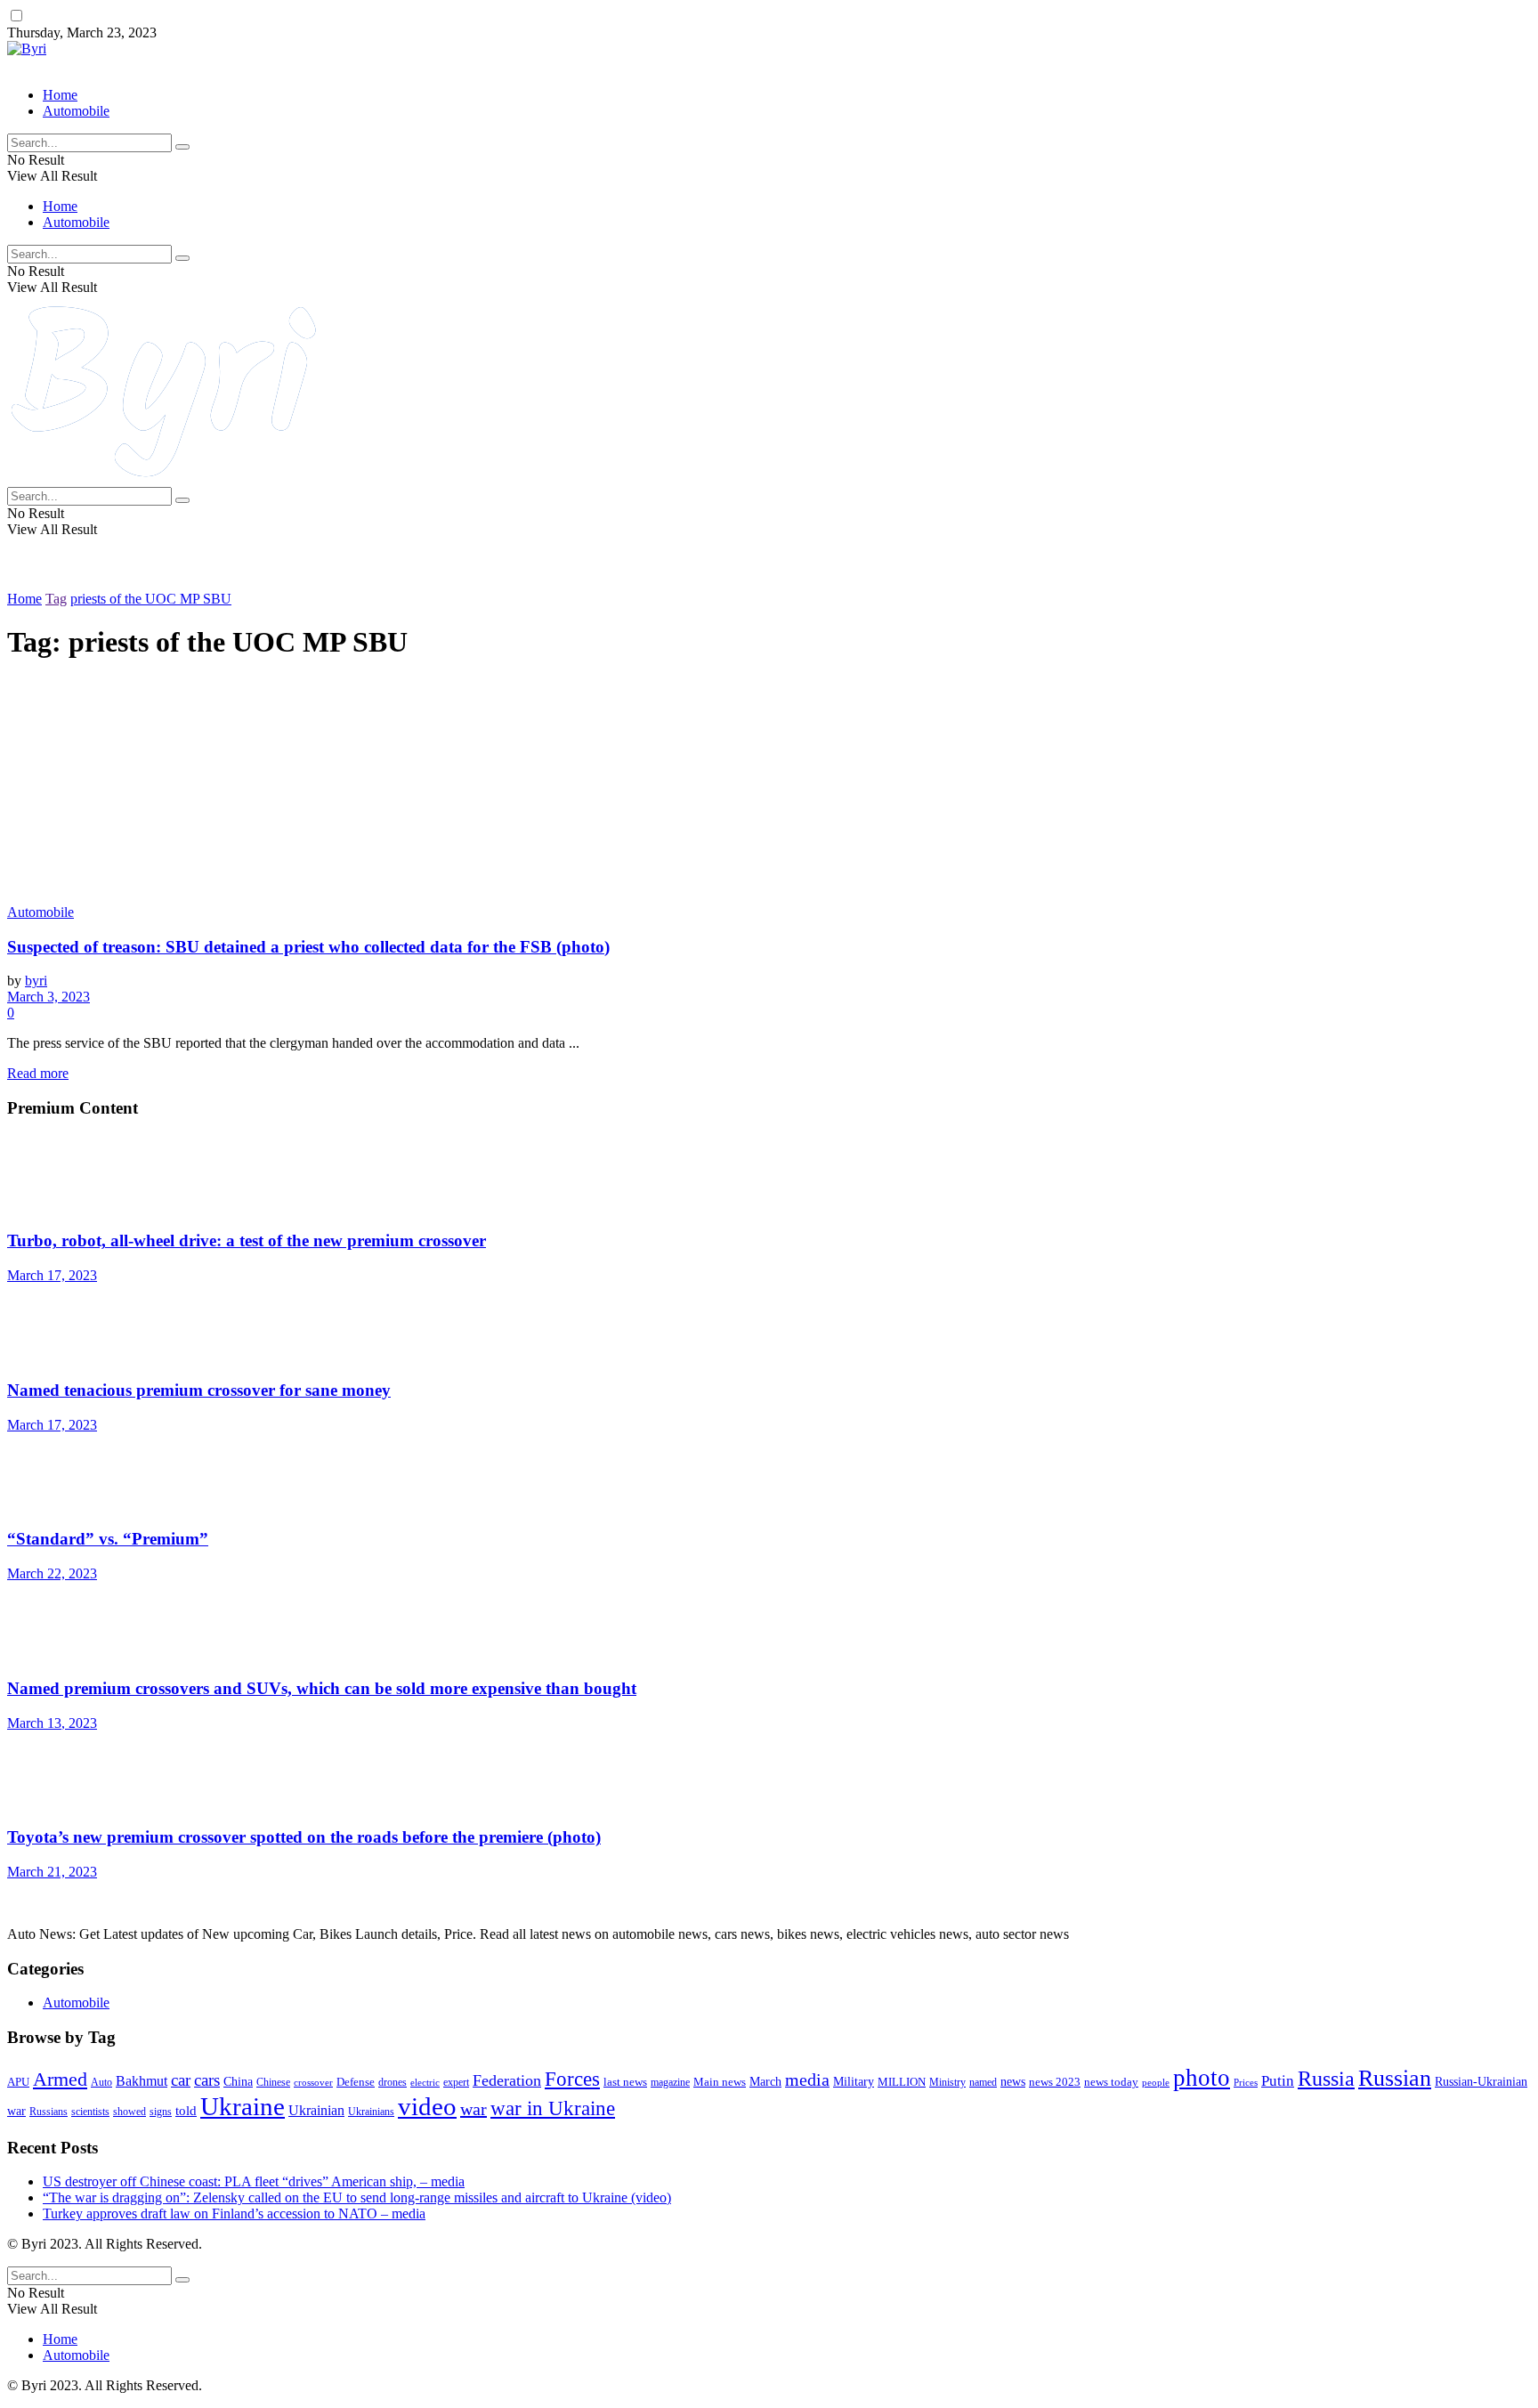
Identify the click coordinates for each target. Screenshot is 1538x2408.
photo (1202, 2078)
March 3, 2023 (49, 997)
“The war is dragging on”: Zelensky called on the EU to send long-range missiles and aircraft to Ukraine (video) (357, 2197)
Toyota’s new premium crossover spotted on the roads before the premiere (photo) (304, 1837)
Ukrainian (316, 2110)
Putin (1278, 2081)
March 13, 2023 (52, 1723)
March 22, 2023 (52, 1573)
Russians (49, 2112)
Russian (1395, 2078)
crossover (313, 2082)
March (765, 2082)
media (807, 2080)
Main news (720, 2082)
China (238, 2082)
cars (207, 2080)
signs (161, 2112)
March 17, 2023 (52, 1275)
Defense (356, 2082)
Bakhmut (142, 2081)
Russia (1326, 2078)
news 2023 (1055, 2082)
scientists (90, 2112)
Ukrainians (371, 2112)
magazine (670, 2082)
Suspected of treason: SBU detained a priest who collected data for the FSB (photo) (308, 947)
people (1156, 2082)
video (427, 2106)
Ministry (947, 2083)
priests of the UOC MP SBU (151, 599)
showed (130, 2112)
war (474, 2109)
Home (60, 95)
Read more (38, 1073)
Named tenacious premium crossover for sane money (199, 1390)
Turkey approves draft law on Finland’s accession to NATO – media (234, 2213)
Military (854, 2081)
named (983, 2082)
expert (456, 2082)
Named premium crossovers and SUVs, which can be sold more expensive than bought (322, 1688)
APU (18, 2082)
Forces (572, 2079)
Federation (507, 2080)
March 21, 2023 (52, 1872)
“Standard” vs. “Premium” (108, 1539)
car (181, 2080)
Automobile (76, 111)
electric (425, 2083)
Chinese (273, 2082)
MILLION (902, 2082)
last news (625, 2082)
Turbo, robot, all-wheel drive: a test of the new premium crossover (247, 1240)
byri (36, 981)
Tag (56, 599)
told (186, 2111)
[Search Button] (182, 147)
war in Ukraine (553, 2108)
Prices (1246, 2082)
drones (393, 2083)
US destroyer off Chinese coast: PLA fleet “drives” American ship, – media (254, 2181)
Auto (101, 2083)
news (1013, 2082)
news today (1111, 2082)
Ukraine (243, 2106)
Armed (60, 2079)
